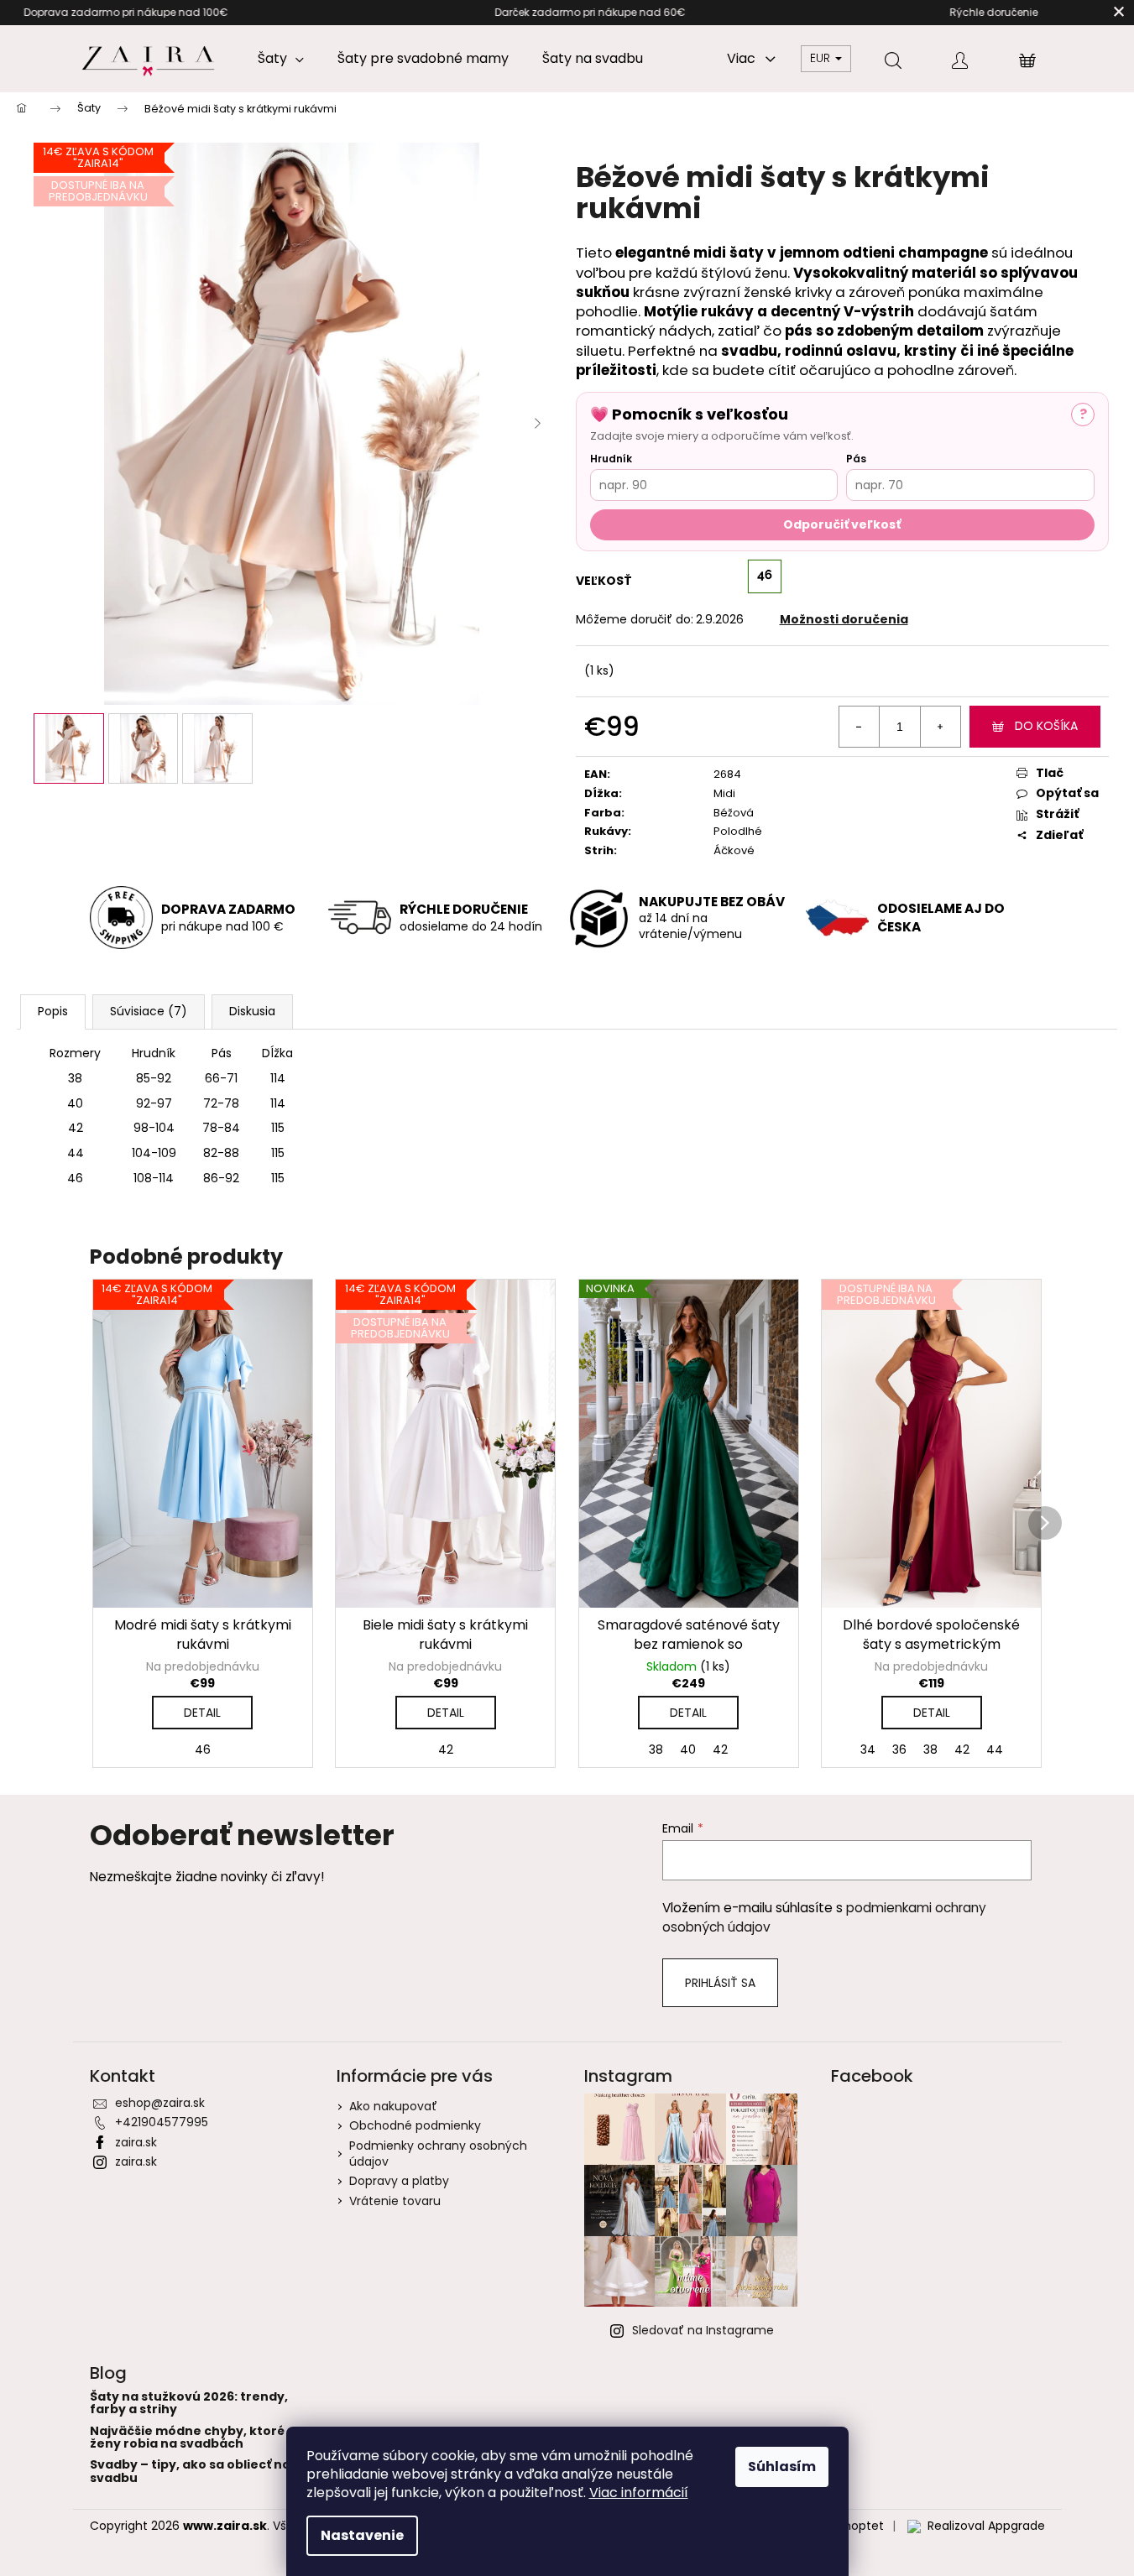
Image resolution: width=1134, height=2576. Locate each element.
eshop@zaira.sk (160, 2103)
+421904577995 (162, 2122)
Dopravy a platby (399, 2181)
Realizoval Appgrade (986, 2526)
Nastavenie (362, 2535)
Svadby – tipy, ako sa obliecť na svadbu (190, 2472)
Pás (856, 459)
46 (203, 1749)
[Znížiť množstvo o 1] (860, 727)
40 (688, 1749)
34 (868, 1749)
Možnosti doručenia (844, 619)
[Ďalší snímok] (538, 424)
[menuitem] (281, 59)
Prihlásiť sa (720, 1983)
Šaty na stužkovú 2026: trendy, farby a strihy (189, 2404)
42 (446, 1749)
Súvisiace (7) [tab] (149, 1011)
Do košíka (1046, 726)
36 (899, 1749)
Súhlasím (782, 2466)
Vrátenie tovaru (395, 2201)
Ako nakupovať (393, 2106)
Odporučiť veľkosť (842, 524)
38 (656, 1749)
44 (995, 1749)
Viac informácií (639, 2493)
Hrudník (611, 459)
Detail (202, 1713)
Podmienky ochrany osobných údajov (438, 2154)
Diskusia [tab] (252, 1011)
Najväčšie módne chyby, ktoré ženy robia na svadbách (187, 2438)
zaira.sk (136, 2142)
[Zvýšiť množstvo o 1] (940, 727)
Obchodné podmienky (415, 2125)
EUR (822, 58)
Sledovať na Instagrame (703, 2330)
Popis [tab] (53, 1011)
